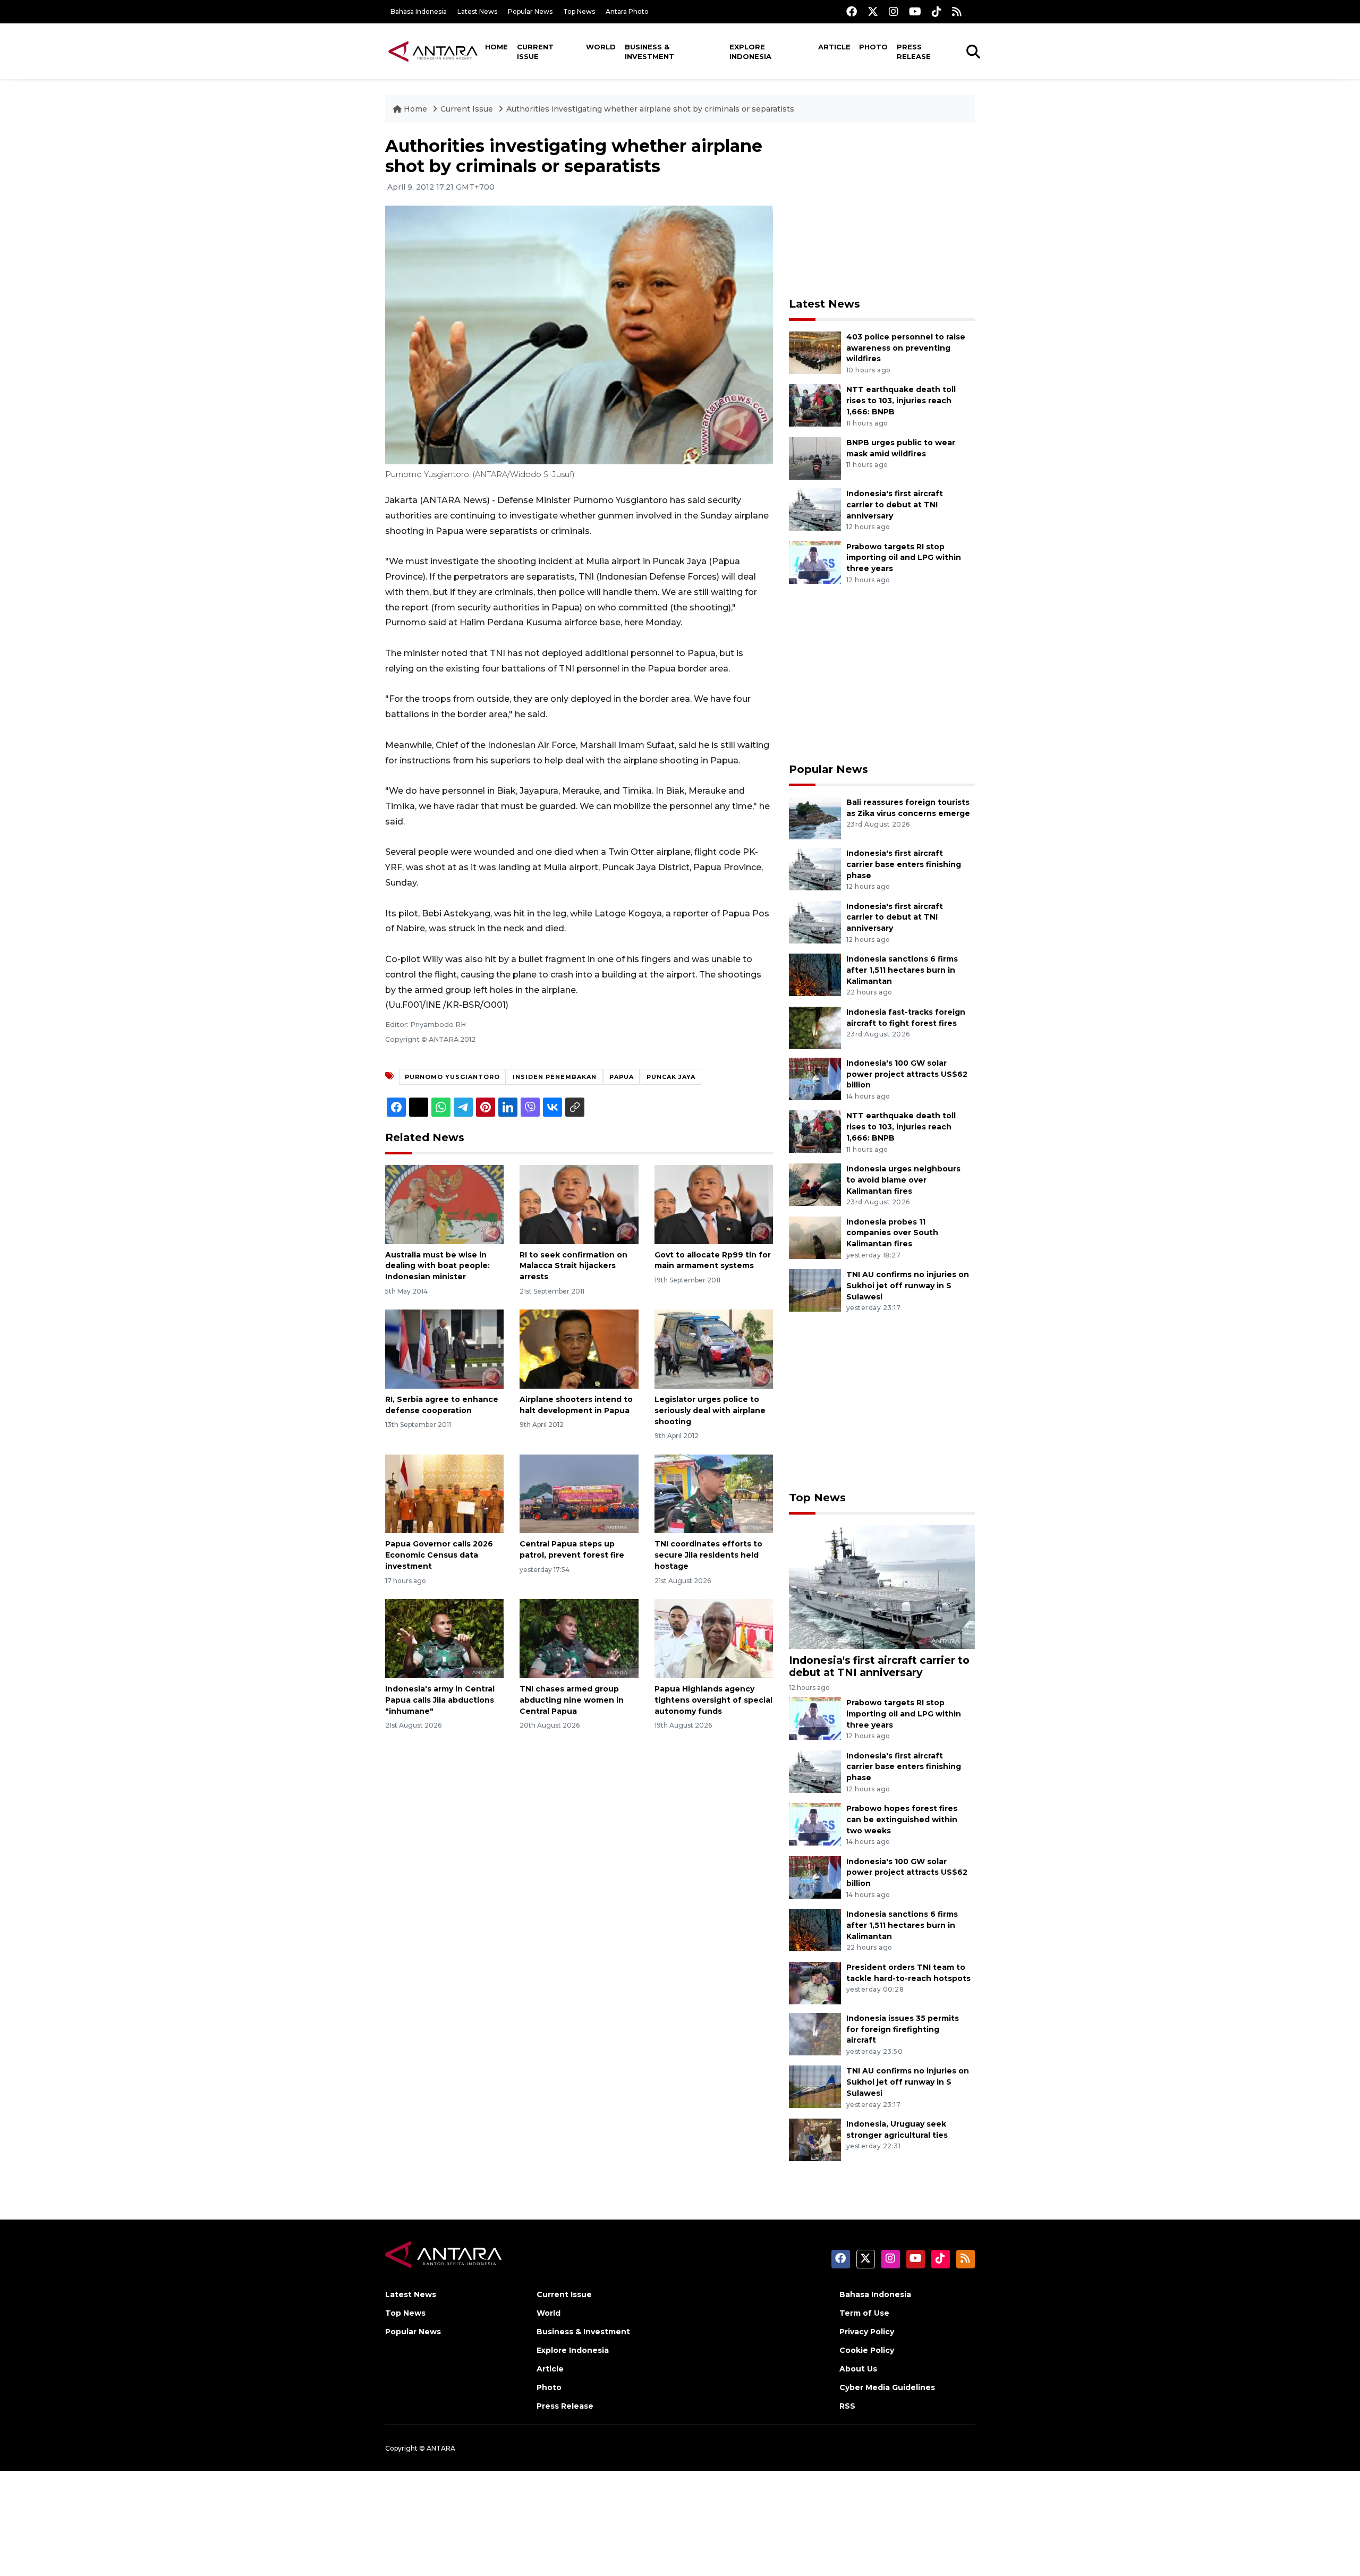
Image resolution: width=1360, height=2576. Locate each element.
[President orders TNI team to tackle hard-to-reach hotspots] (815, 1982)
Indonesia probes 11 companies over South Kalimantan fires (892, 1233)
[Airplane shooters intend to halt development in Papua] (579, 1349)
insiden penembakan (555, 1077)
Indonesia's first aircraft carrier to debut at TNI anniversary (895, 505)
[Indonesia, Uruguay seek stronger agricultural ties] (815, 2139)
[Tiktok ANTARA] (937, 11)
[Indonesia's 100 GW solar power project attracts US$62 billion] (815, 1078)
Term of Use (864, 2313)
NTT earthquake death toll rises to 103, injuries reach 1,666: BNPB (901, 401)
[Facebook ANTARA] (852, 11)
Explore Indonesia (750, 52)
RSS (847, 2406)
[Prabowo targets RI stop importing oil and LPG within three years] (815, 562)
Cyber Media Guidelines (887, 2387)
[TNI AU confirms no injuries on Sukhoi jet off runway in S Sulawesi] (815, 1290)
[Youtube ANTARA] (915, 11)
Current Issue (535, 52)
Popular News (530, 11)
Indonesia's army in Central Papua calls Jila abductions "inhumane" (440, 1700)
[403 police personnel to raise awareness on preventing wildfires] (815, 352)
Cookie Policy (867, 2350)
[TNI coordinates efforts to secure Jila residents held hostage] (714, 1493)
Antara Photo (627, 11)
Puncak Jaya (671, 1077)
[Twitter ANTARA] (873, 11)
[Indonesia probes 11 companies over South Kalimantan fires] (815, 1237)
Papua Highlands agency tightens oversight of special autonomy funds (713, 1700)
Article (834, 47)
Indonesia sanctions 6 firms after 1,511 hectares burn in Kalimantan (902, 970)
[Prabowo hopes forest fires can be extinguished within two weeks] (815, 1823)
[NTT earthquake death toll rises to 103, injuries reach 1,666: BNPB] (815, 405)
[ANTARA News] (433, 51)
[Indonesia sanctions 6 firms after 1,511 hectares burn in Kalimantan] (815, 974)
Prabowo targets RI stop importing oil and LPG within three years (904, 558)
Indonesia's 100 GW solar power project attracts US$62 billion (907, 1074)
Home (496, 47)
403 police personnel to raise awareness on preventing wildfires (906, 348)
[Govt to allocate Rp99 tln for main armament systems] (714, 1204)
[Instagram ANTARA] (894, 11)
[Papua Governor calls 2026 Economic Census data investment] (444, 1493)
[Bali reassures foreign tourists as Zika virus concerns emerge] (815, 817)
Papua (622, 1077)
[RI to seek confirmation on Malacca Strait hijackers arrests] (579, 1204)
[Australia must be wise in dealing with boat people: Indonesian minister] (444, 1204)
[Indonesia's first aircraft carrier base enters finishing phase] (815, 868)
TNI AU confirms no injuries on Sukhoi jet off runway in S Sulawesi (908, 1286)
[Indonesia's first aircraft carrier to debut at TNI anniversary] (815, 509)
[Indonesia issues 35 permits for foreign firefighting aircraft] (815, 2033)
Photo (873, 47)
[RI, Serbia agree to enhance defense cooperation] (444, 1349)
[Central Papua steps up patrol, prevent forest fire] (579, 1493)
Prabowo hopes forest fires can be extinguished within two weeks (902, 1820)
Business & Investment (649, 52)
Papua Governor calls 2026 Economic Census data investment (439, 1555)
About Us (858, 2369)
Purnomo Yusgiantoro (452, 1077)
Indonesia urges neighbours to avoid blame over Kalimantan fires (903, 1180)
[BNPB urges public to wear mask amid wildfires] (815, 458)
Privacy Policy (867, 2332)
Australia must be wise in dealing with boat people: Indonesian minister (437, 1266)
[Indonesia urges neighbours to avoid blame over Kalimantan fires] (815, 1184)
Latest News (477, 11)
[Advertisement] (882, 210)
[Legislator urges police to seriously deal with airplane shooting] (714, 1349)
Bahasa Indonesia (419, 11)
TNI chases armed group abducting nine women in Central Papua (572, 1700)
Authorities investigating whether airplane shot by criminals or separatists (650, 109)
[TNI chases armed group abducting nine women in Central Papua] (579, 1638)
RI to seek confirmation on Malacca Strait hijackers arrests (573, 1266)
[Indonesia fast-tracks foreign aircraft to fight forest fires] (815, 1027)
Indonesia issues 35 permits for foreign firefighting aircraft (903, 2029)
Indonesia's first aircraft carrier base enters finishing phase (904, 864)
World (601, 47)
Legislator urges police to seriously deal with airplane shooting (710, 1410)
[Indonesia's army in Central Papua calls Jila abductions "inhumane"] (444, 1638)
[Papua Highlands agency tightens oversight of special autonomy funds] (714, 1638)
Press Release (914, 52)
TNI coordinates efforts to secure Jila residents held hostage (708, 1555)
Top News (579, 11)
